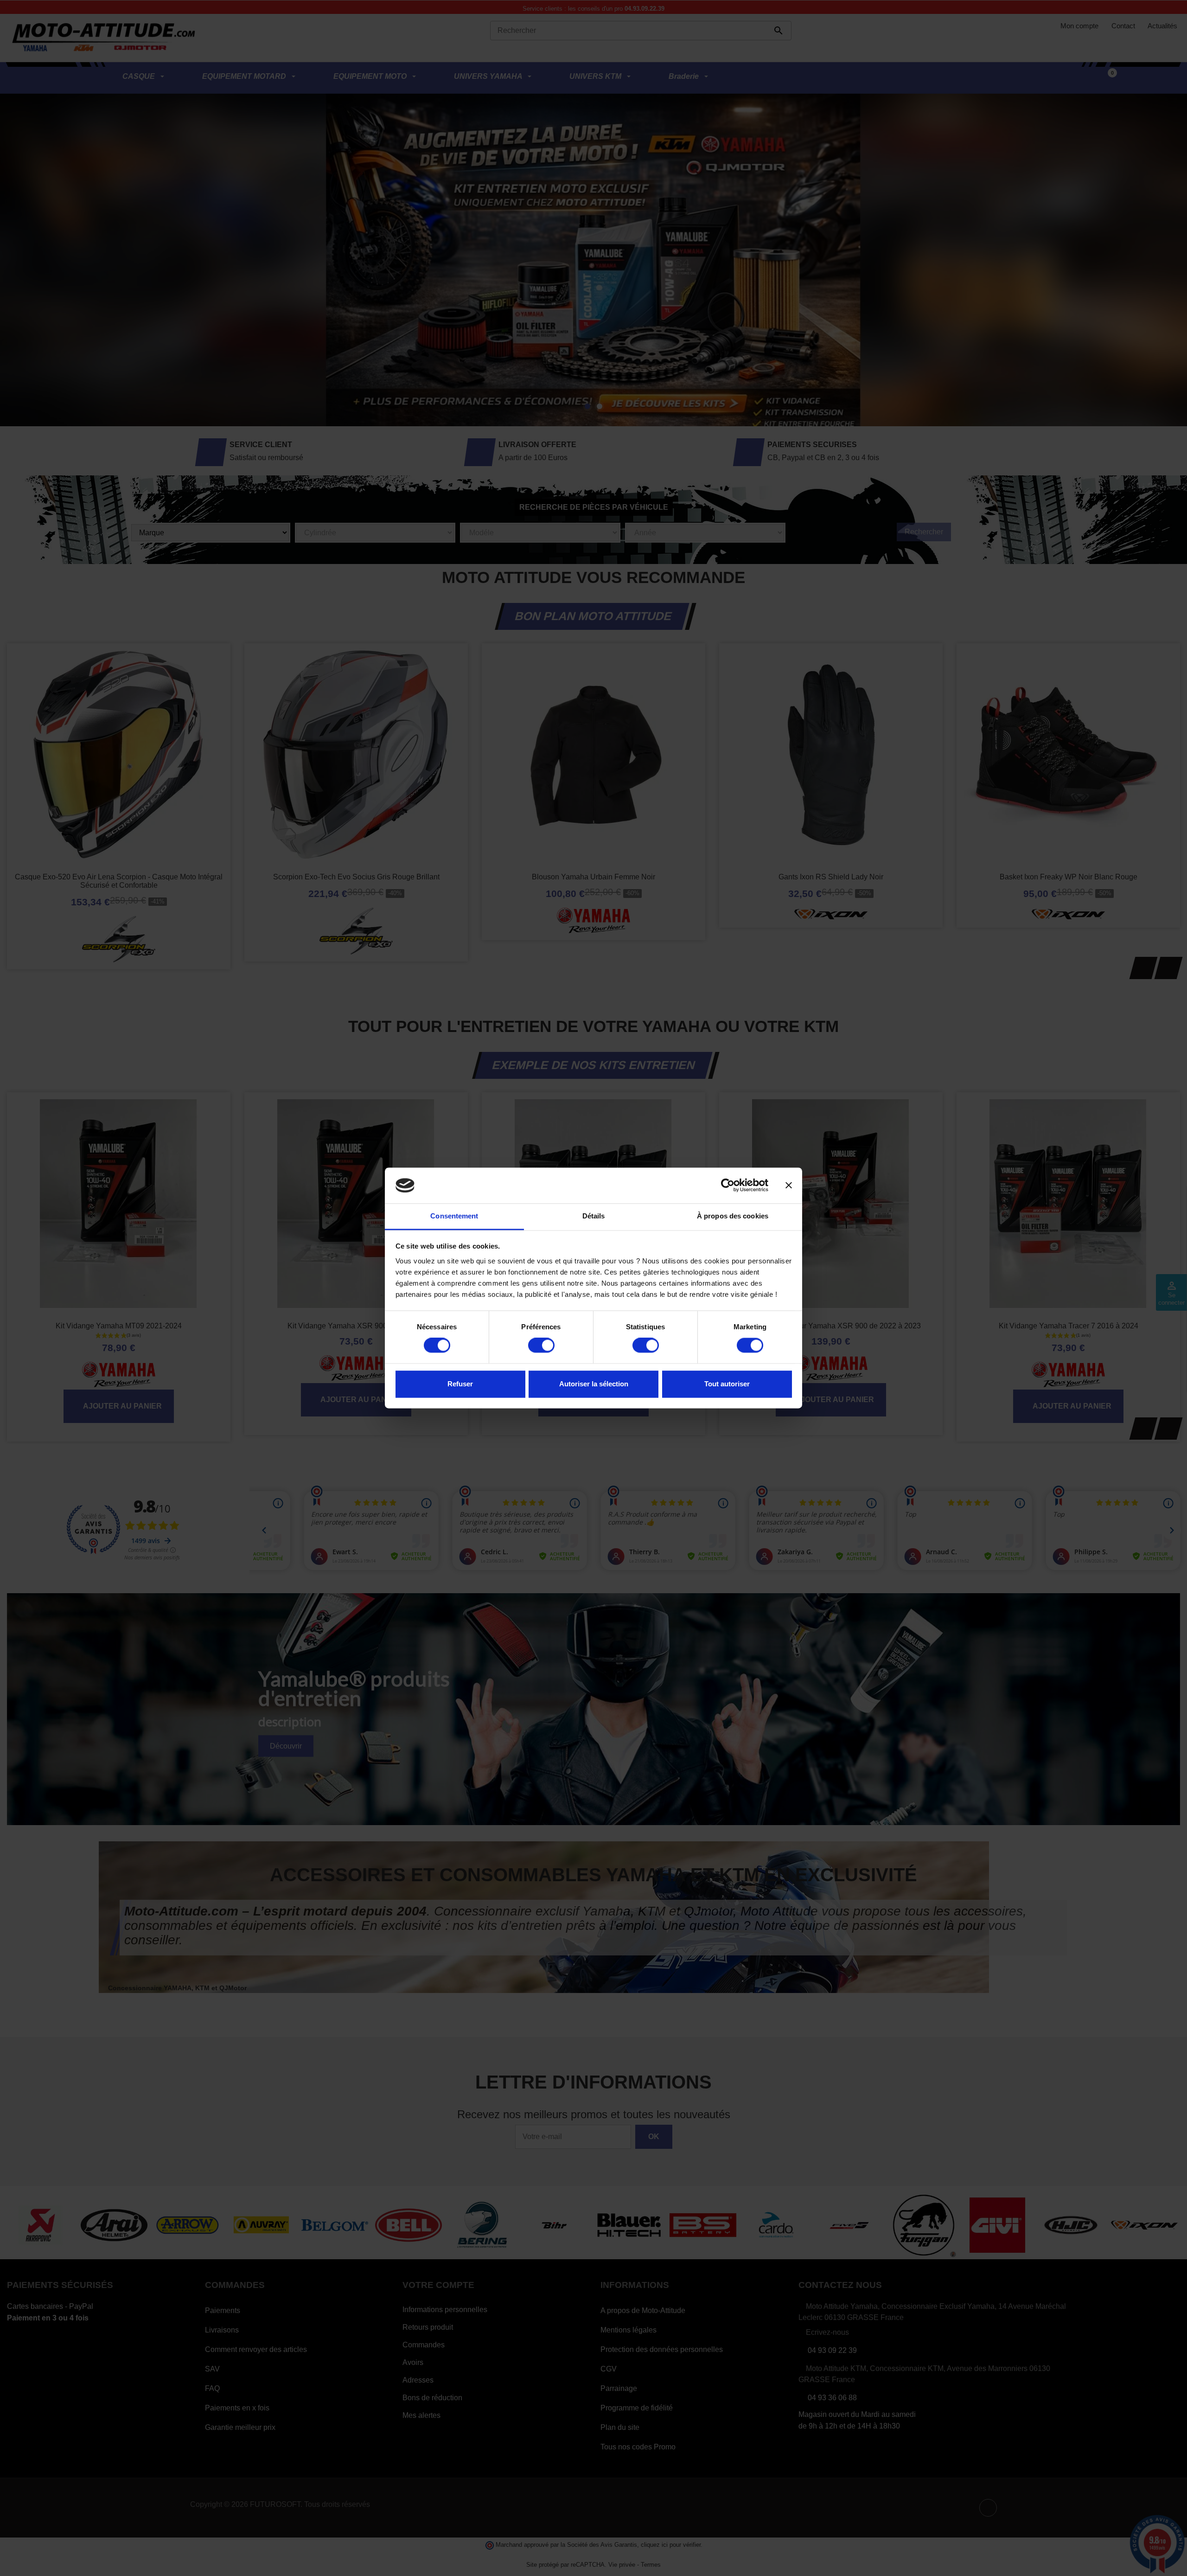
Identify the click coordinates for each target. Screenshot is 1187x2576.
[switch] (541, 1346)
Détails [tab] (594, 1216)
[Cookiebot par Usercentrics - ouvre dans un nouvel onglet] (728, 1185)
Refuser (460, 1384)
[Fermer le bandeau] (789, 1185)
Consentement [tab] (454, 1216)
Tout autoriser (727, 1384)
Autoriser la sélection (594, 1384)
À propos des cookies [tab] (733, 1216)
